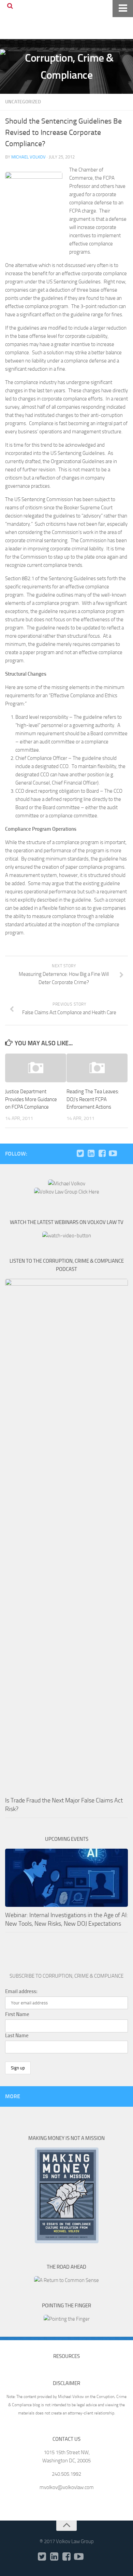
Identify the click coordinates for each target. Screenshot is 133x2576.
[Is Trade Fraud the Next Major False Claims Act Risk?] (66, 1535)
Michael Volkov (28, 157)
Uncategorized (23, 102)
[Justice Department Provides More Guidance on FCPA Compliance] (36, 1068)
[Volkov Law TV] (113, 1153)
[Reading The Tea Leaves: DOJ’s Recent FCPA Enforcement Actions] (97, 1068)
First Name (17, 2014)
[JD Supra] (124, 1153)
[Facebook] (102, 1153)
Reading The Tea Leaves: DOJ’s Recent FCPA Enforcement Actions (93, 1099)
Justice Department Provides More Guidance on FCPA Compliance (31, 1099)
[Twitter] (80, 1153)
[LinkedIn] (91, 1153)
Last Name (17, 2036)
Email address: (21, 1991)
